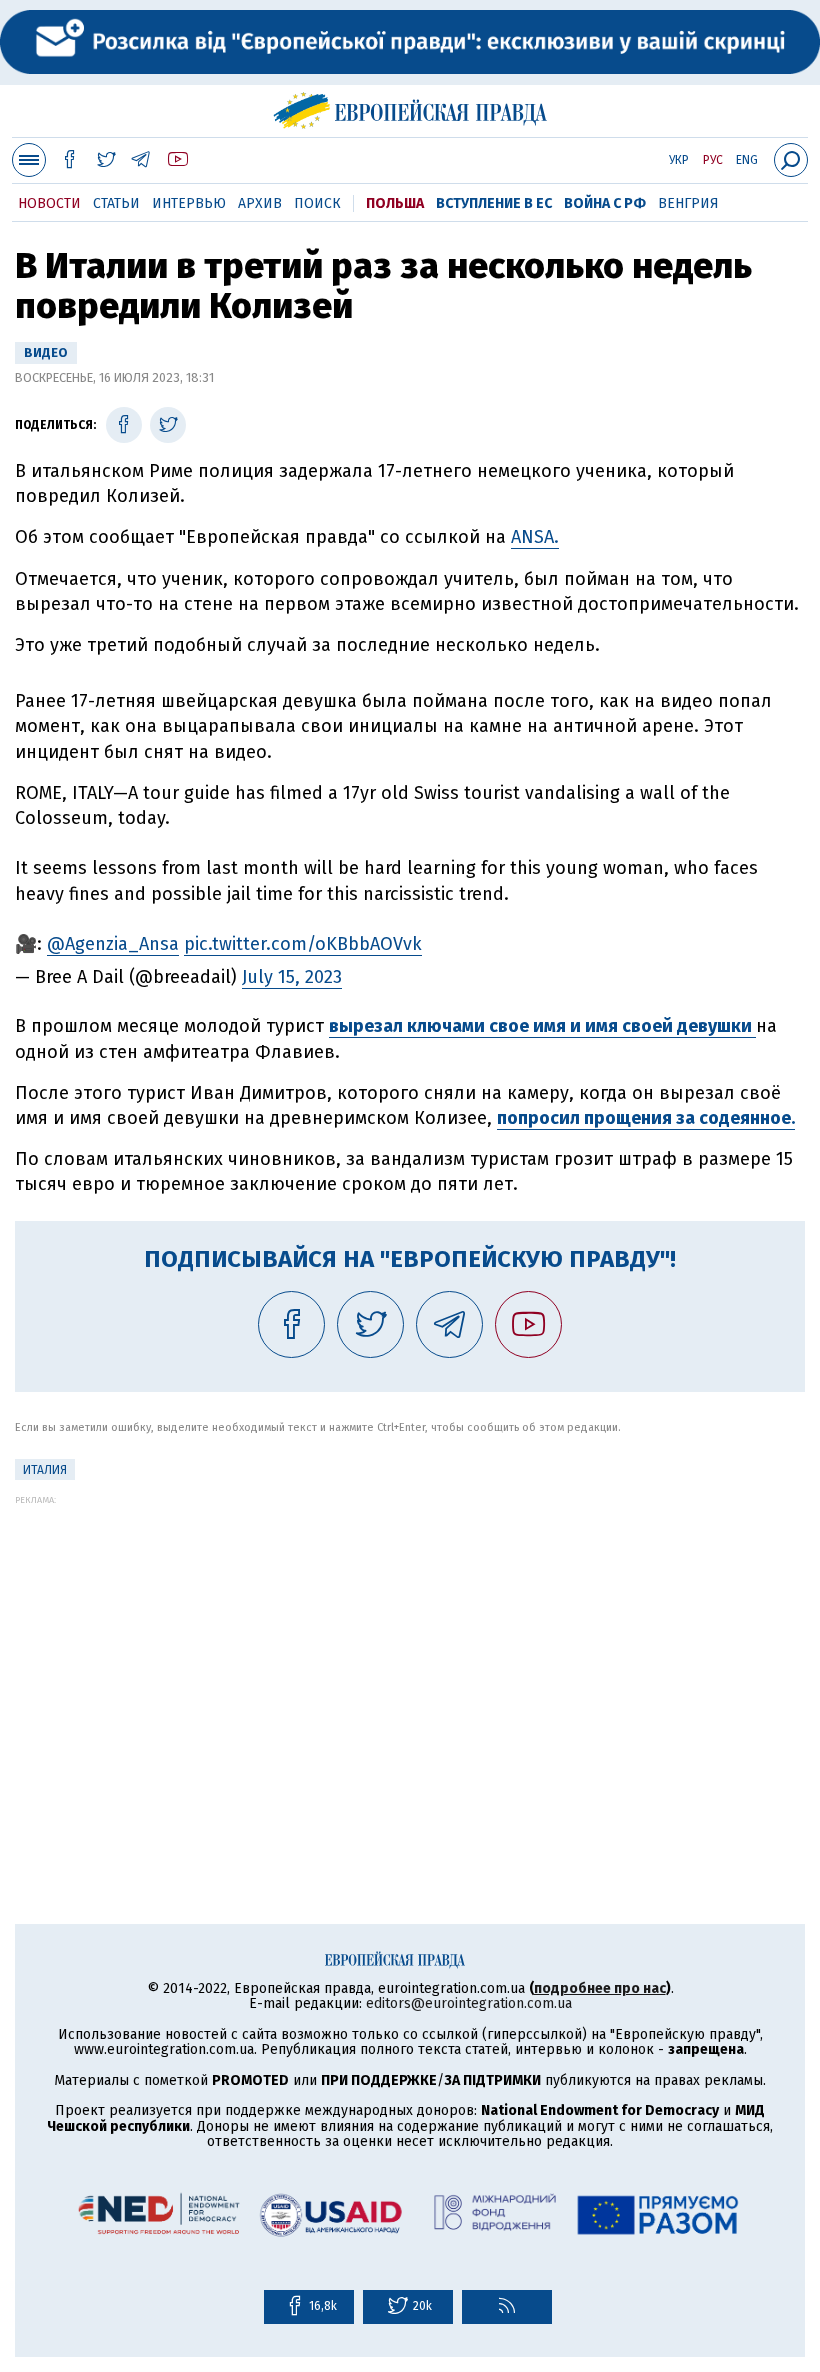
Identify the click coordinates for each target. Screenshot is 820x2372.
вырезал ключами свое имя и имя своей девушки (542, 1026)
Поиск (317, 203)
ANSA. (535, 537)
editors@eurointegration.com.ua (469, 2003)
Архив (260, 203)
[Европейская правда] (410, 108)
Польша (395, 203)
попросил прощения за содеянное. (646, 1118)
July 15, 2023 (292, 977)
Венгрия (688, 203)
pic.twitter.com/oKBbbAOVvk (303, 944)
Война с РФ (605, 203)
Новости (49, 203)
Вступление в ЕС (494, 203)
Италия (45, 1470)
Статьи (116, 203)
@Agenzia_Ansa (113, 944)
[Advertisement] (410, 1645)
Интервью (189, 203)
